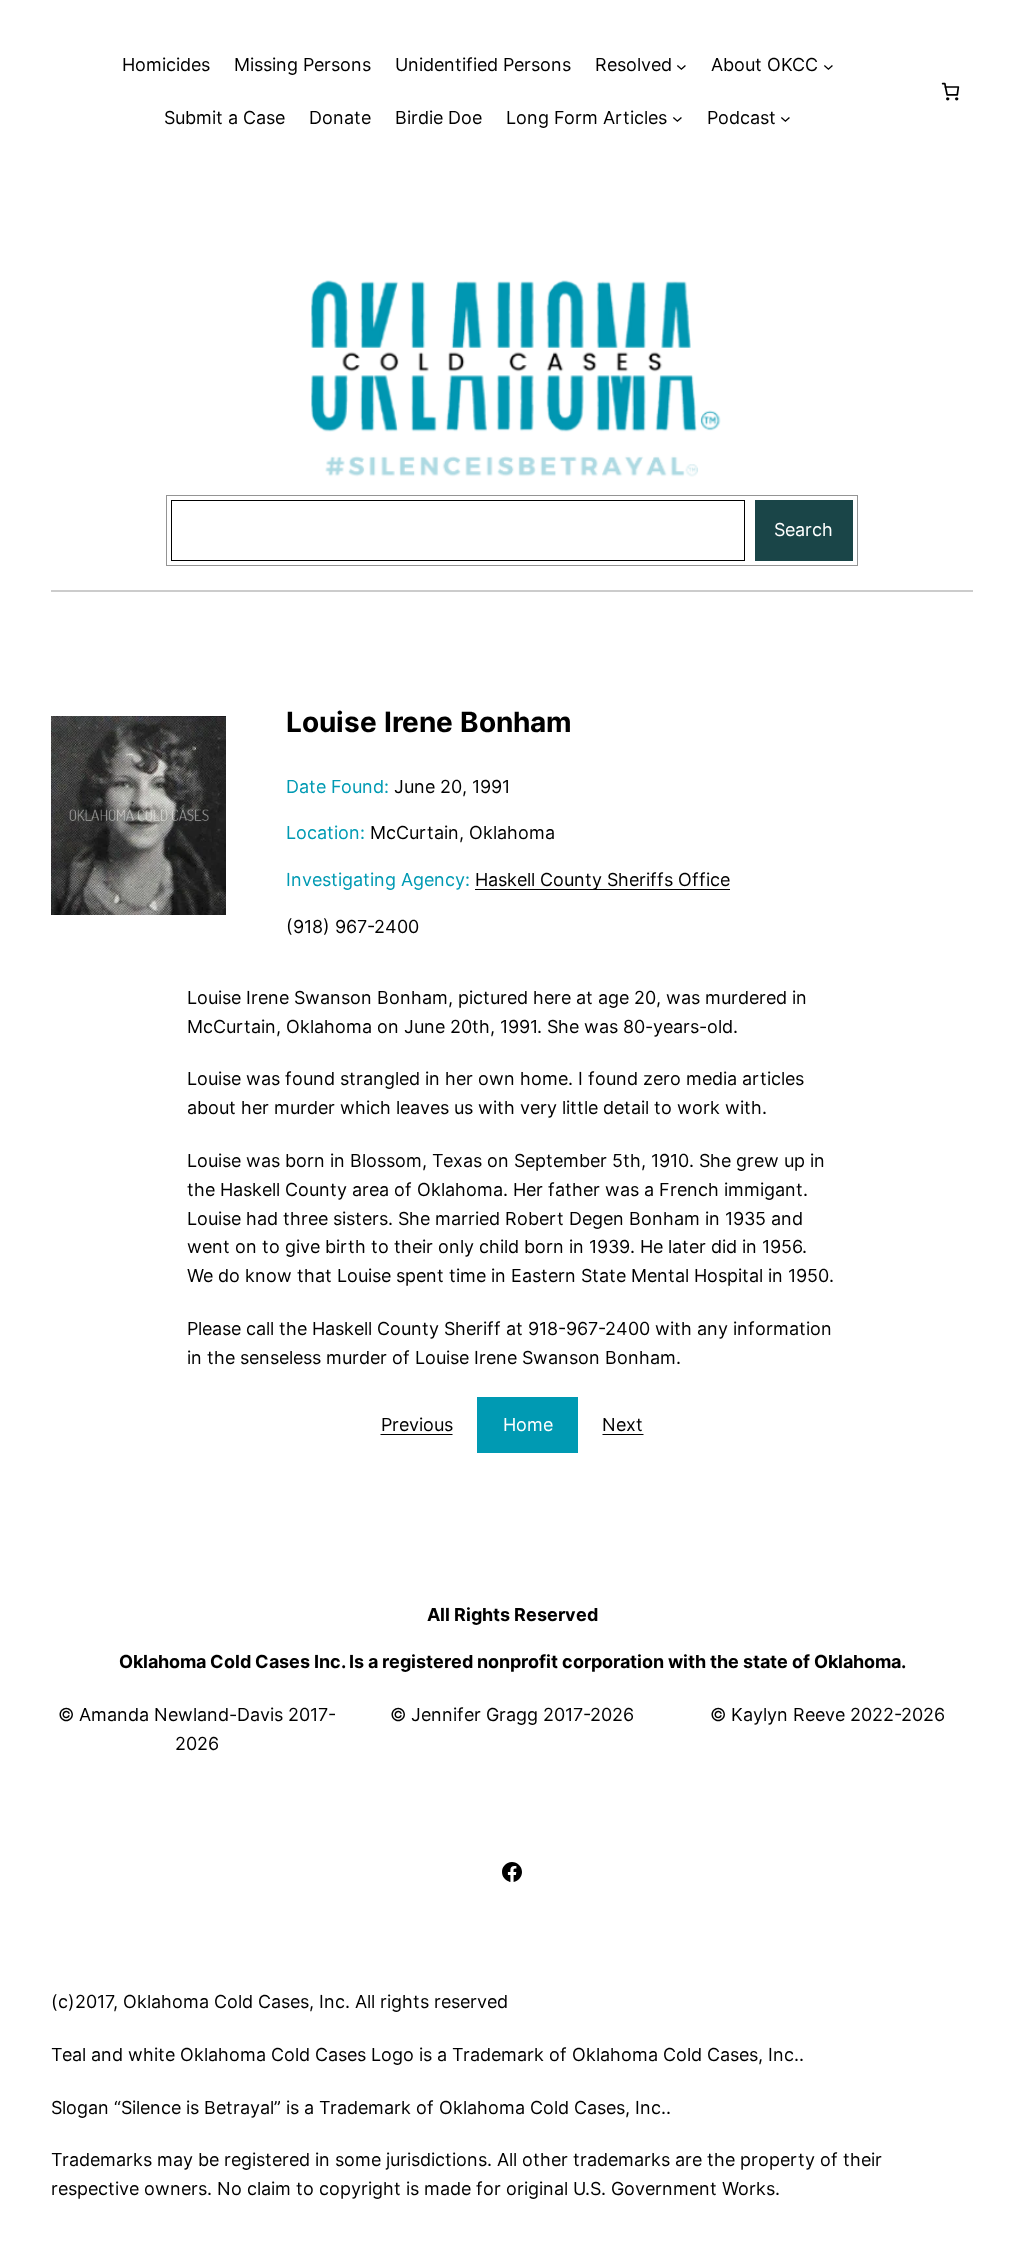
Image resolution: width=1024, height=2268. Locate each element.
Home (528, 1424)
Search (803, 529)
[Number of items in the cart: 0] (950, 91)
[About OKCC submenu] (828, 65)
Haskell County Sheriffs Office (602, 879)
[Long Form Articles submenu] (677, 118)
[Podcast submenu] (785, 118)
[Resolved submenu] (681, 65)
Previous (417, 1424)
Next (622, 1424)
